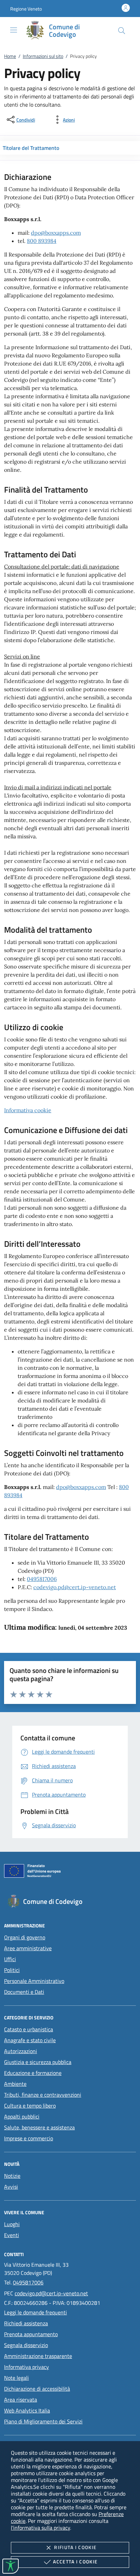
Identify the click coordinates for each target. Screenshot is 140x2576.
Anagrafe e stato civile (30, 2040)
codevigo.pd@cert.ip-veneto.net (75, 1587)
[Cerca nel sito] (122, 31)
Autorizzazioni (21, 2051)
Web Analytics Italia (27, 2410)
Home (10, 56)
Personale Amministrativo (34, 1981)
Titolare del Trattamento (31, 148)
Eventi (12, 2235)
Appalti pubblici (22, 2116)
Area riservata (21, 2400)
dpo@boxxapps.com (56, 233)
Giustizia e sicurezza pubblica (38, 2062)
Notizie (12, 2176)
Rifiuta (75, 2547)
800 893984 (42, 241)
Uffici (10, 1959)
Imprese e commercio (29, 2138)
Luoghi (12, 2224)
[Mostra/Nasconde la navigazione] (14, 30)
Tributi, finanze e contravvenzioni (43, 2095)
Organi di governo (25, 1937)
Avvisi (11, 2187)
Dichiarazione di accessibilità (37, 2389)
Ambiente (15, 2084)
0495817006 (42, 1579)
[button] (26, 9)
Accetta (75, 2562)
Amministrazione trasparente (38, 2356)
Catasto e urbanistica (29, 2029)
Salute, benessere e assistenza (39, 2127)
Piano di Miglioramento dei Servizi (43, 2421)
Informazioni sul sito (43, 56)
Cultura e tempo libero (30, 2106)
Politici (12, 1970)
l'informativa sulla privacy (40, 2528)
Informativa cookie (28, 1110)
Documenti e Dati (24, 1992)
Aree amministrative (28, 1948)
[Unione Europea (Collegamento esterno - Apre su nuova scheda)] (70, 1872)
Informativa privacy (27, 2367)
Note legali (16, 2378)
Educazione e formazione (33, 2073)
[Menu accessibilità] (11, 2566)
